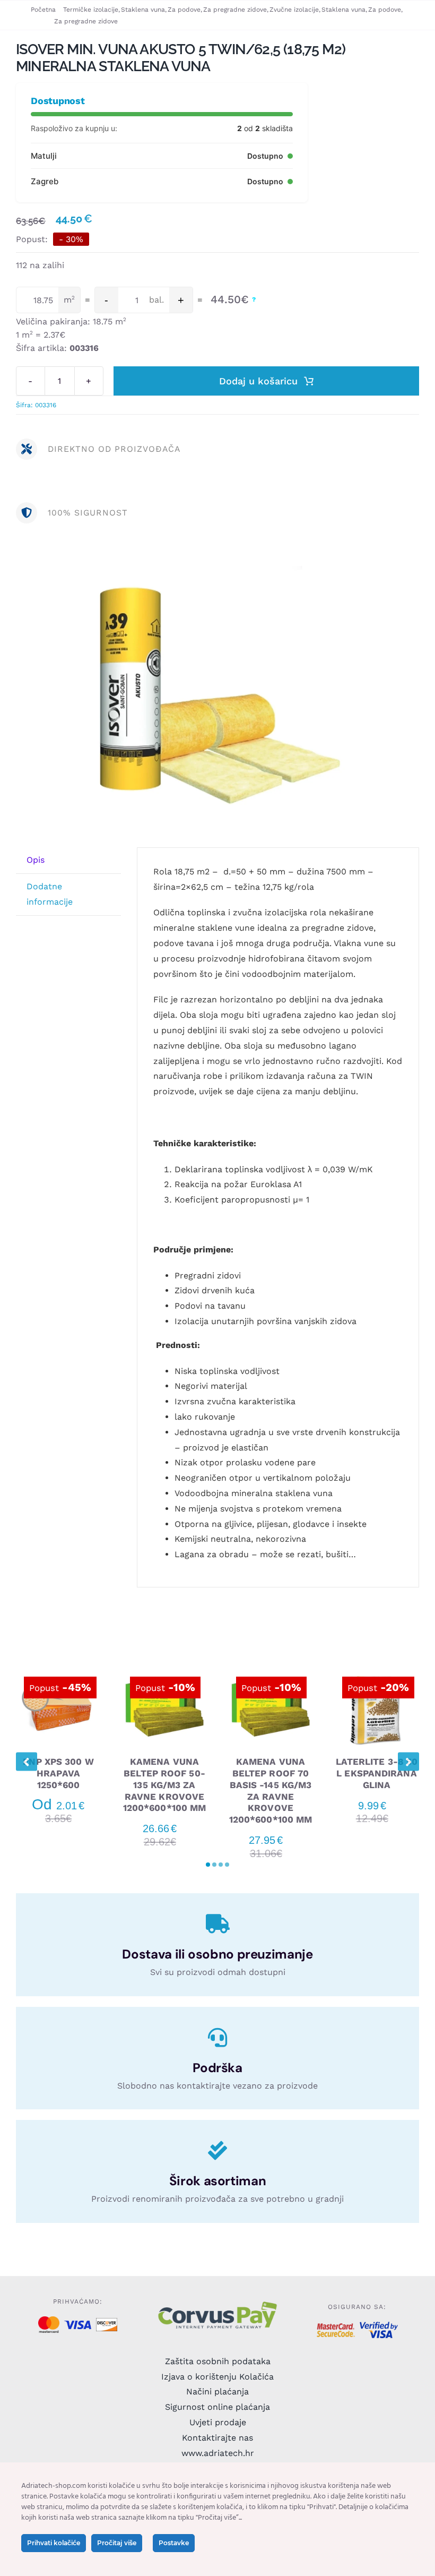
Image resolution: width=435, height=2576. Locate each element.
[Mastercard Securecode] (336, 2327)
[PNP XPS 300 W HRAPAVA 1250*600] (58, 1671)
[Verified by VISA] (379, 2326)
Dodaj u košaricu (258, 381)
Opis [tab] (36, 860)
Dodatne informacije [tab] (50, 894)
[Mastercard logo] (49, 2320)
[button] (208, 1865)
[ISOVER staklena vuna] (217, 699)
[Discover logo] (106, 2322)
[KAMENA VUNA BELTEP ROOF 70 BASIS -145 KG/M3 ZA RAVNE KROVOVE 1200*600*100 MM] (271, 1671)
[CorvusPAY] (217, 2304)
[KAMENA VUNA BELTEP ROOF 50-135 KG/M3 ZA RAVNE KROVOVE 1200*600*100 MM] (164, 1671)
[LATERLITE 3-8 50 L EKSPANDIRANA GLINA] (377, 1671)
